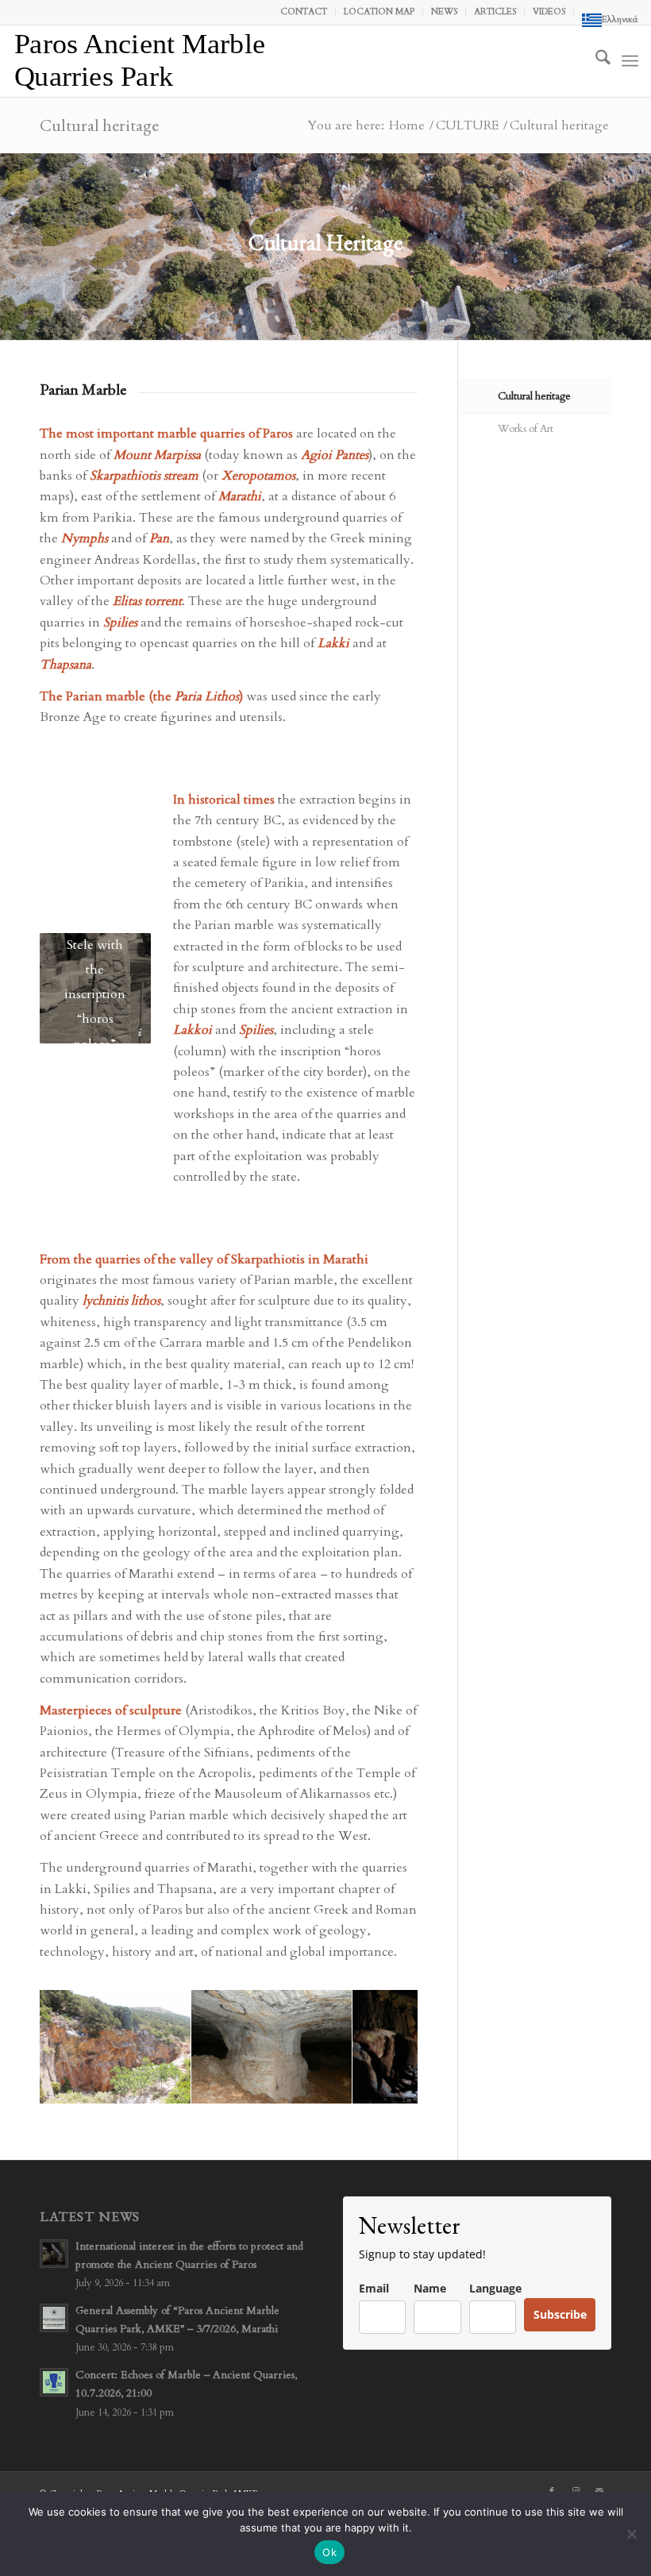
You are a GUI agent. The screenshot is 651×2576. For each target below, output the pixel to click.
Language (495, 2288)
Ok (329, 2552)
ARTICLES (495, 12)
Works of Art (526, 429)
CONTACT (304, 12)
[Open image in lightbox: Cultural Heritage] (173, 2086)
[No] (631, 2534)
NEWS (444, 12)
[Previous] (75, 2047)
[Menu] (630, 61)
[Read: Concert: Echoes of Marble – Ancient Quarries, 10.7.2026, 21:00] (54, 2382)
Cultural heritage (99, 125)
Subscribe (560, 2314)
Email (374, 2288)
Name (430, 2288)
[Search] (595, 61)
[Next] (382, 2047)
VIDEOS (549, 12)
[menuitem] (304, 12)
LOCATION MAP (379, 12)
